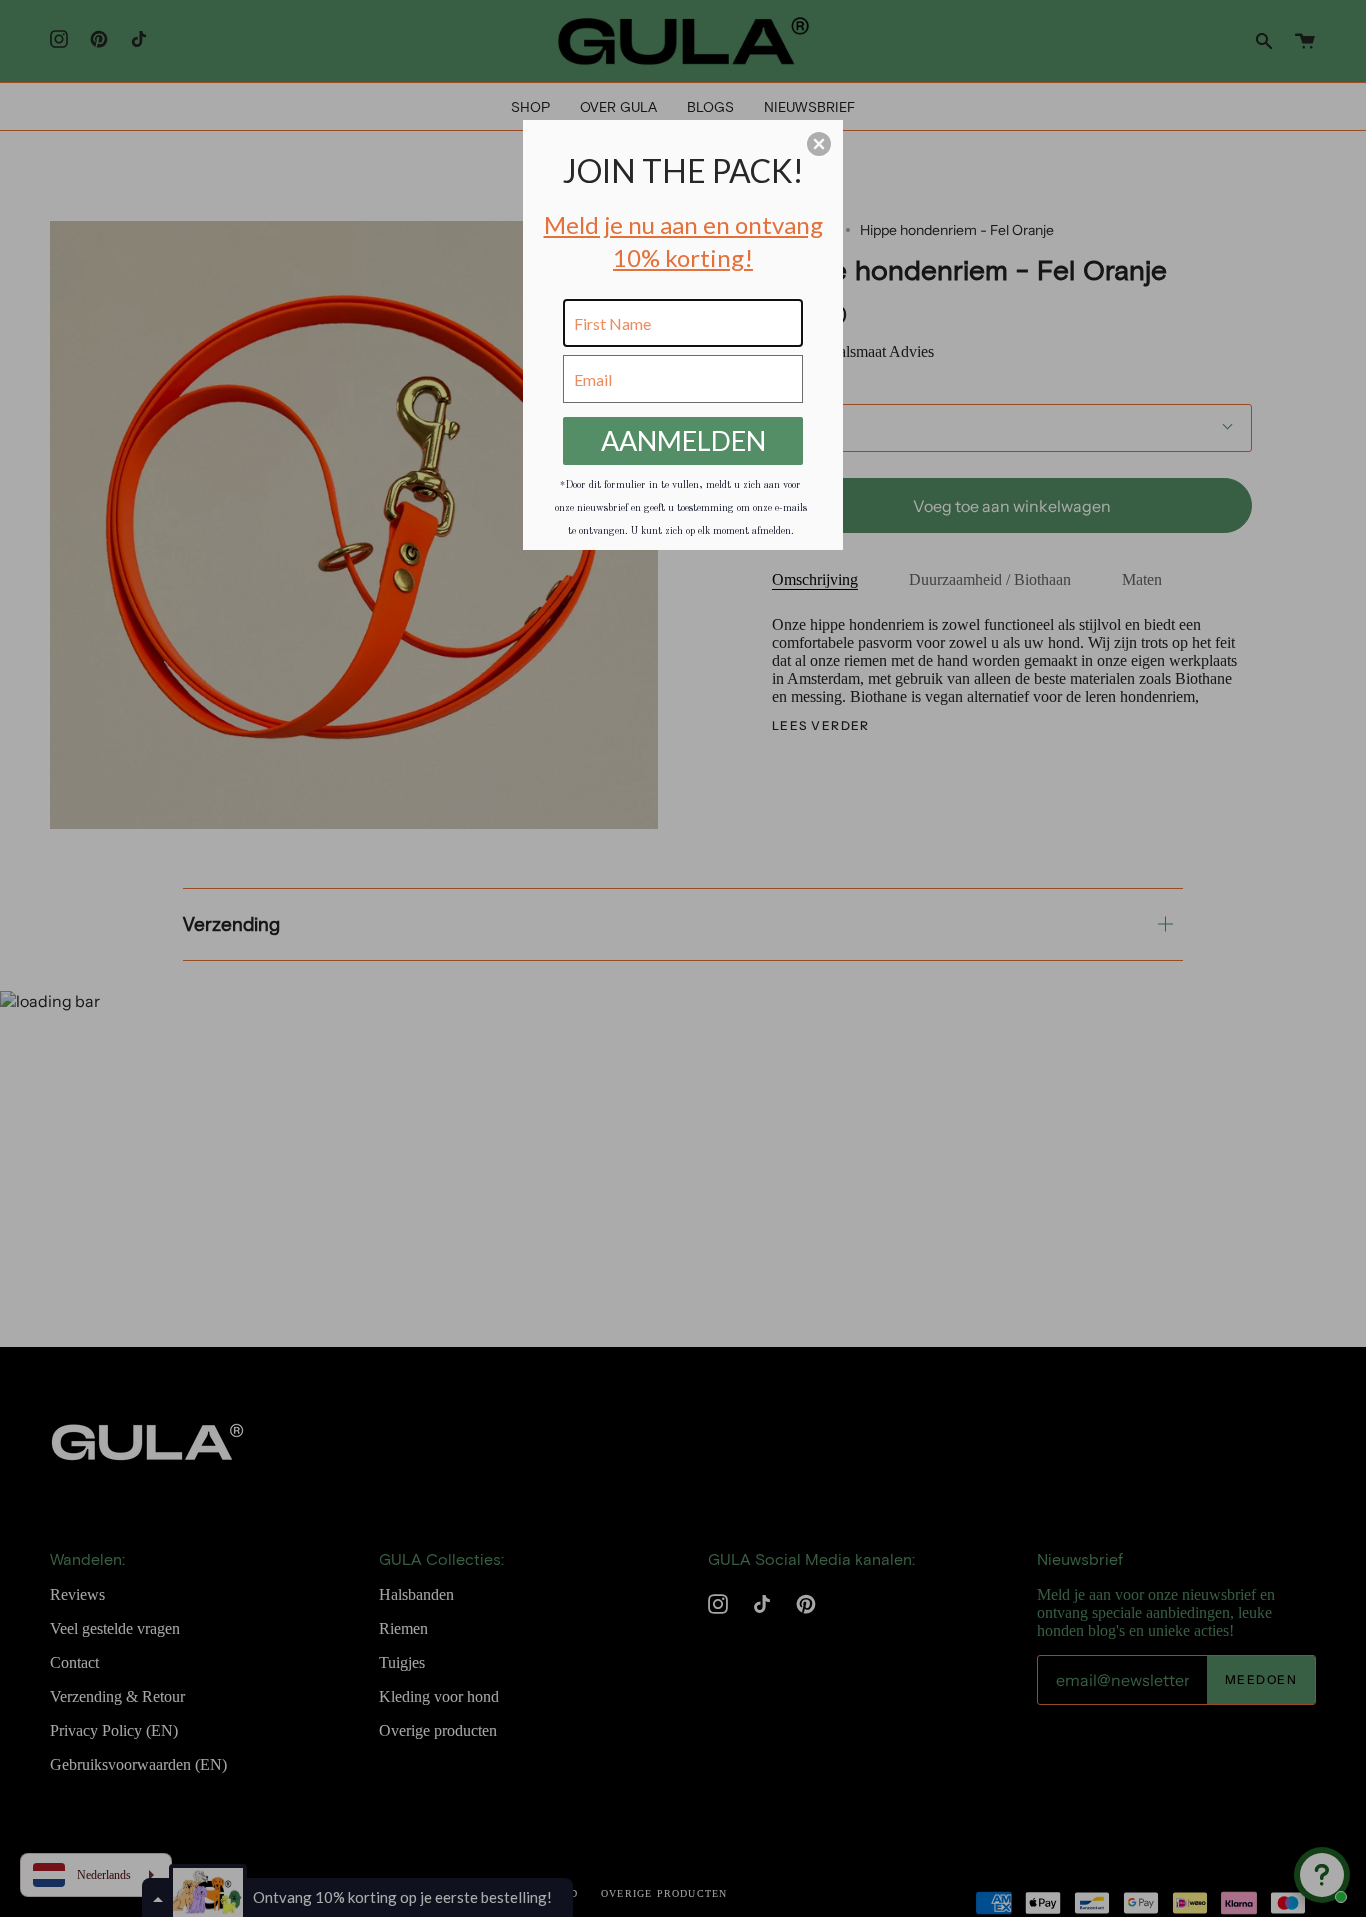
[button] (819, 144)
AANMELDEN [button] (683, 440)
